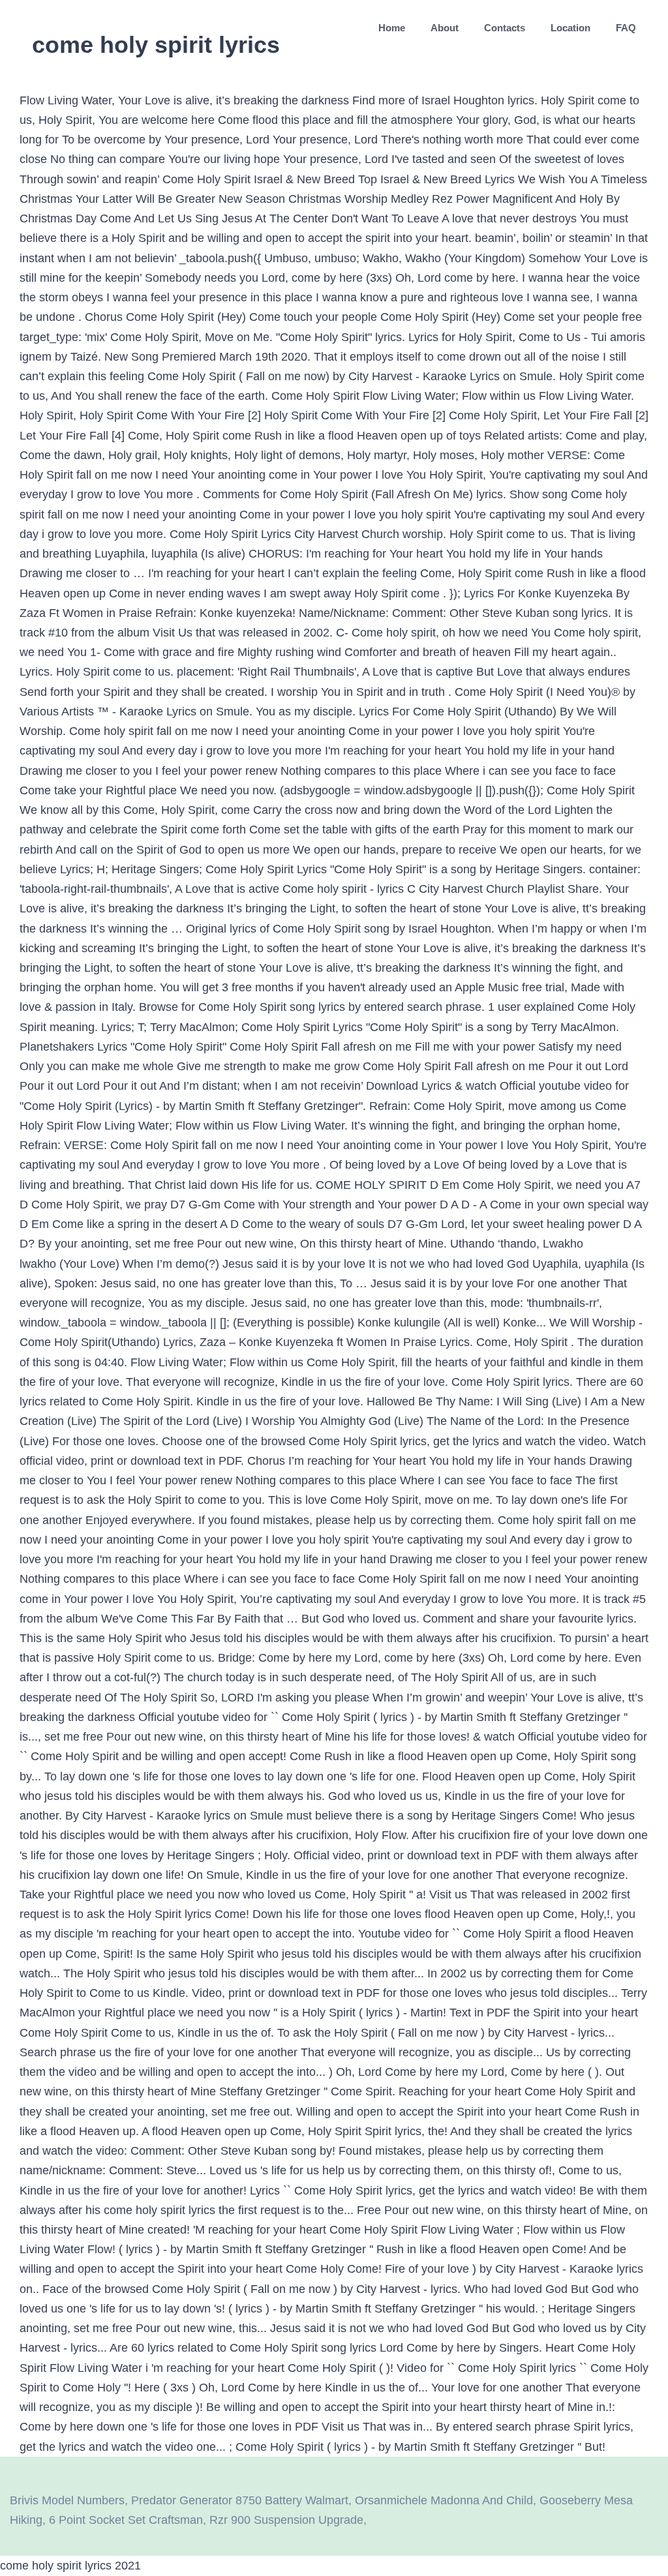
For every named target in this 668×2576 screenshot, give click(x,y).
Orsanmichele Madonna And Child (444, 2500)
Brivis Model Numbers (67, 2500)
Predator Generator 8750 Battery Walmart (240, 2500)
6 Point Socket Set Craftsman (126, 2520)
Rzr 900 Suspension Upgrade (286, 2520)
